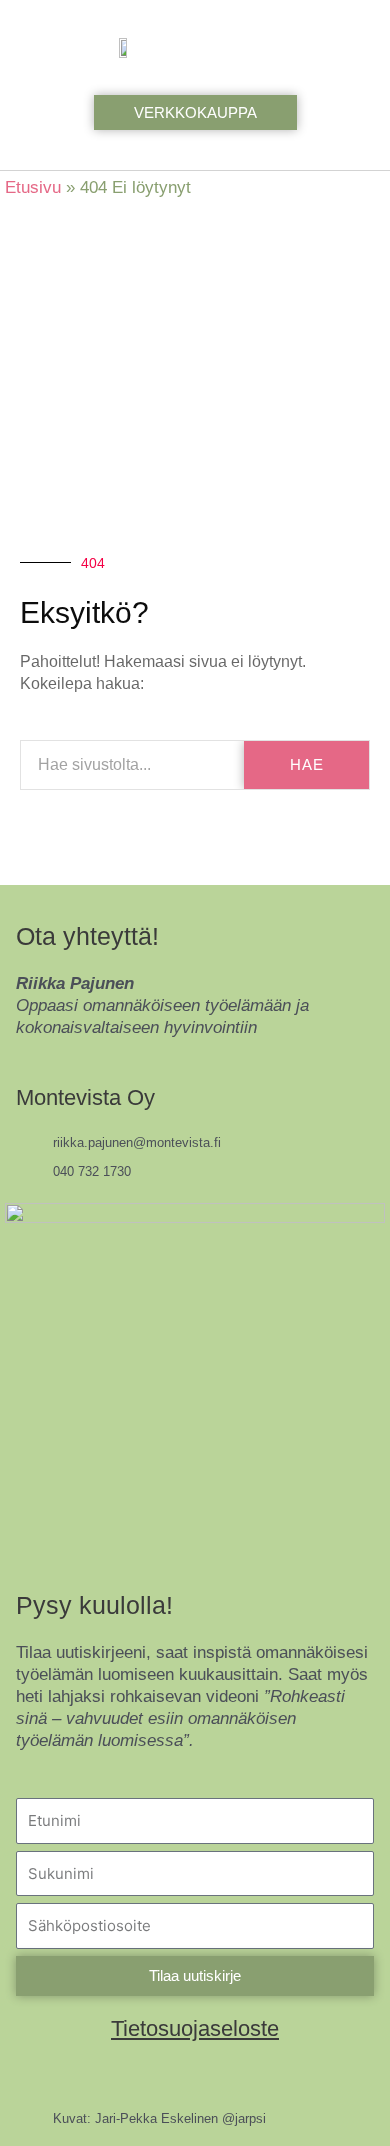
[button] (346, 47)
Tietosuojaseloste (195, 2028)
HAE (307, 764)
